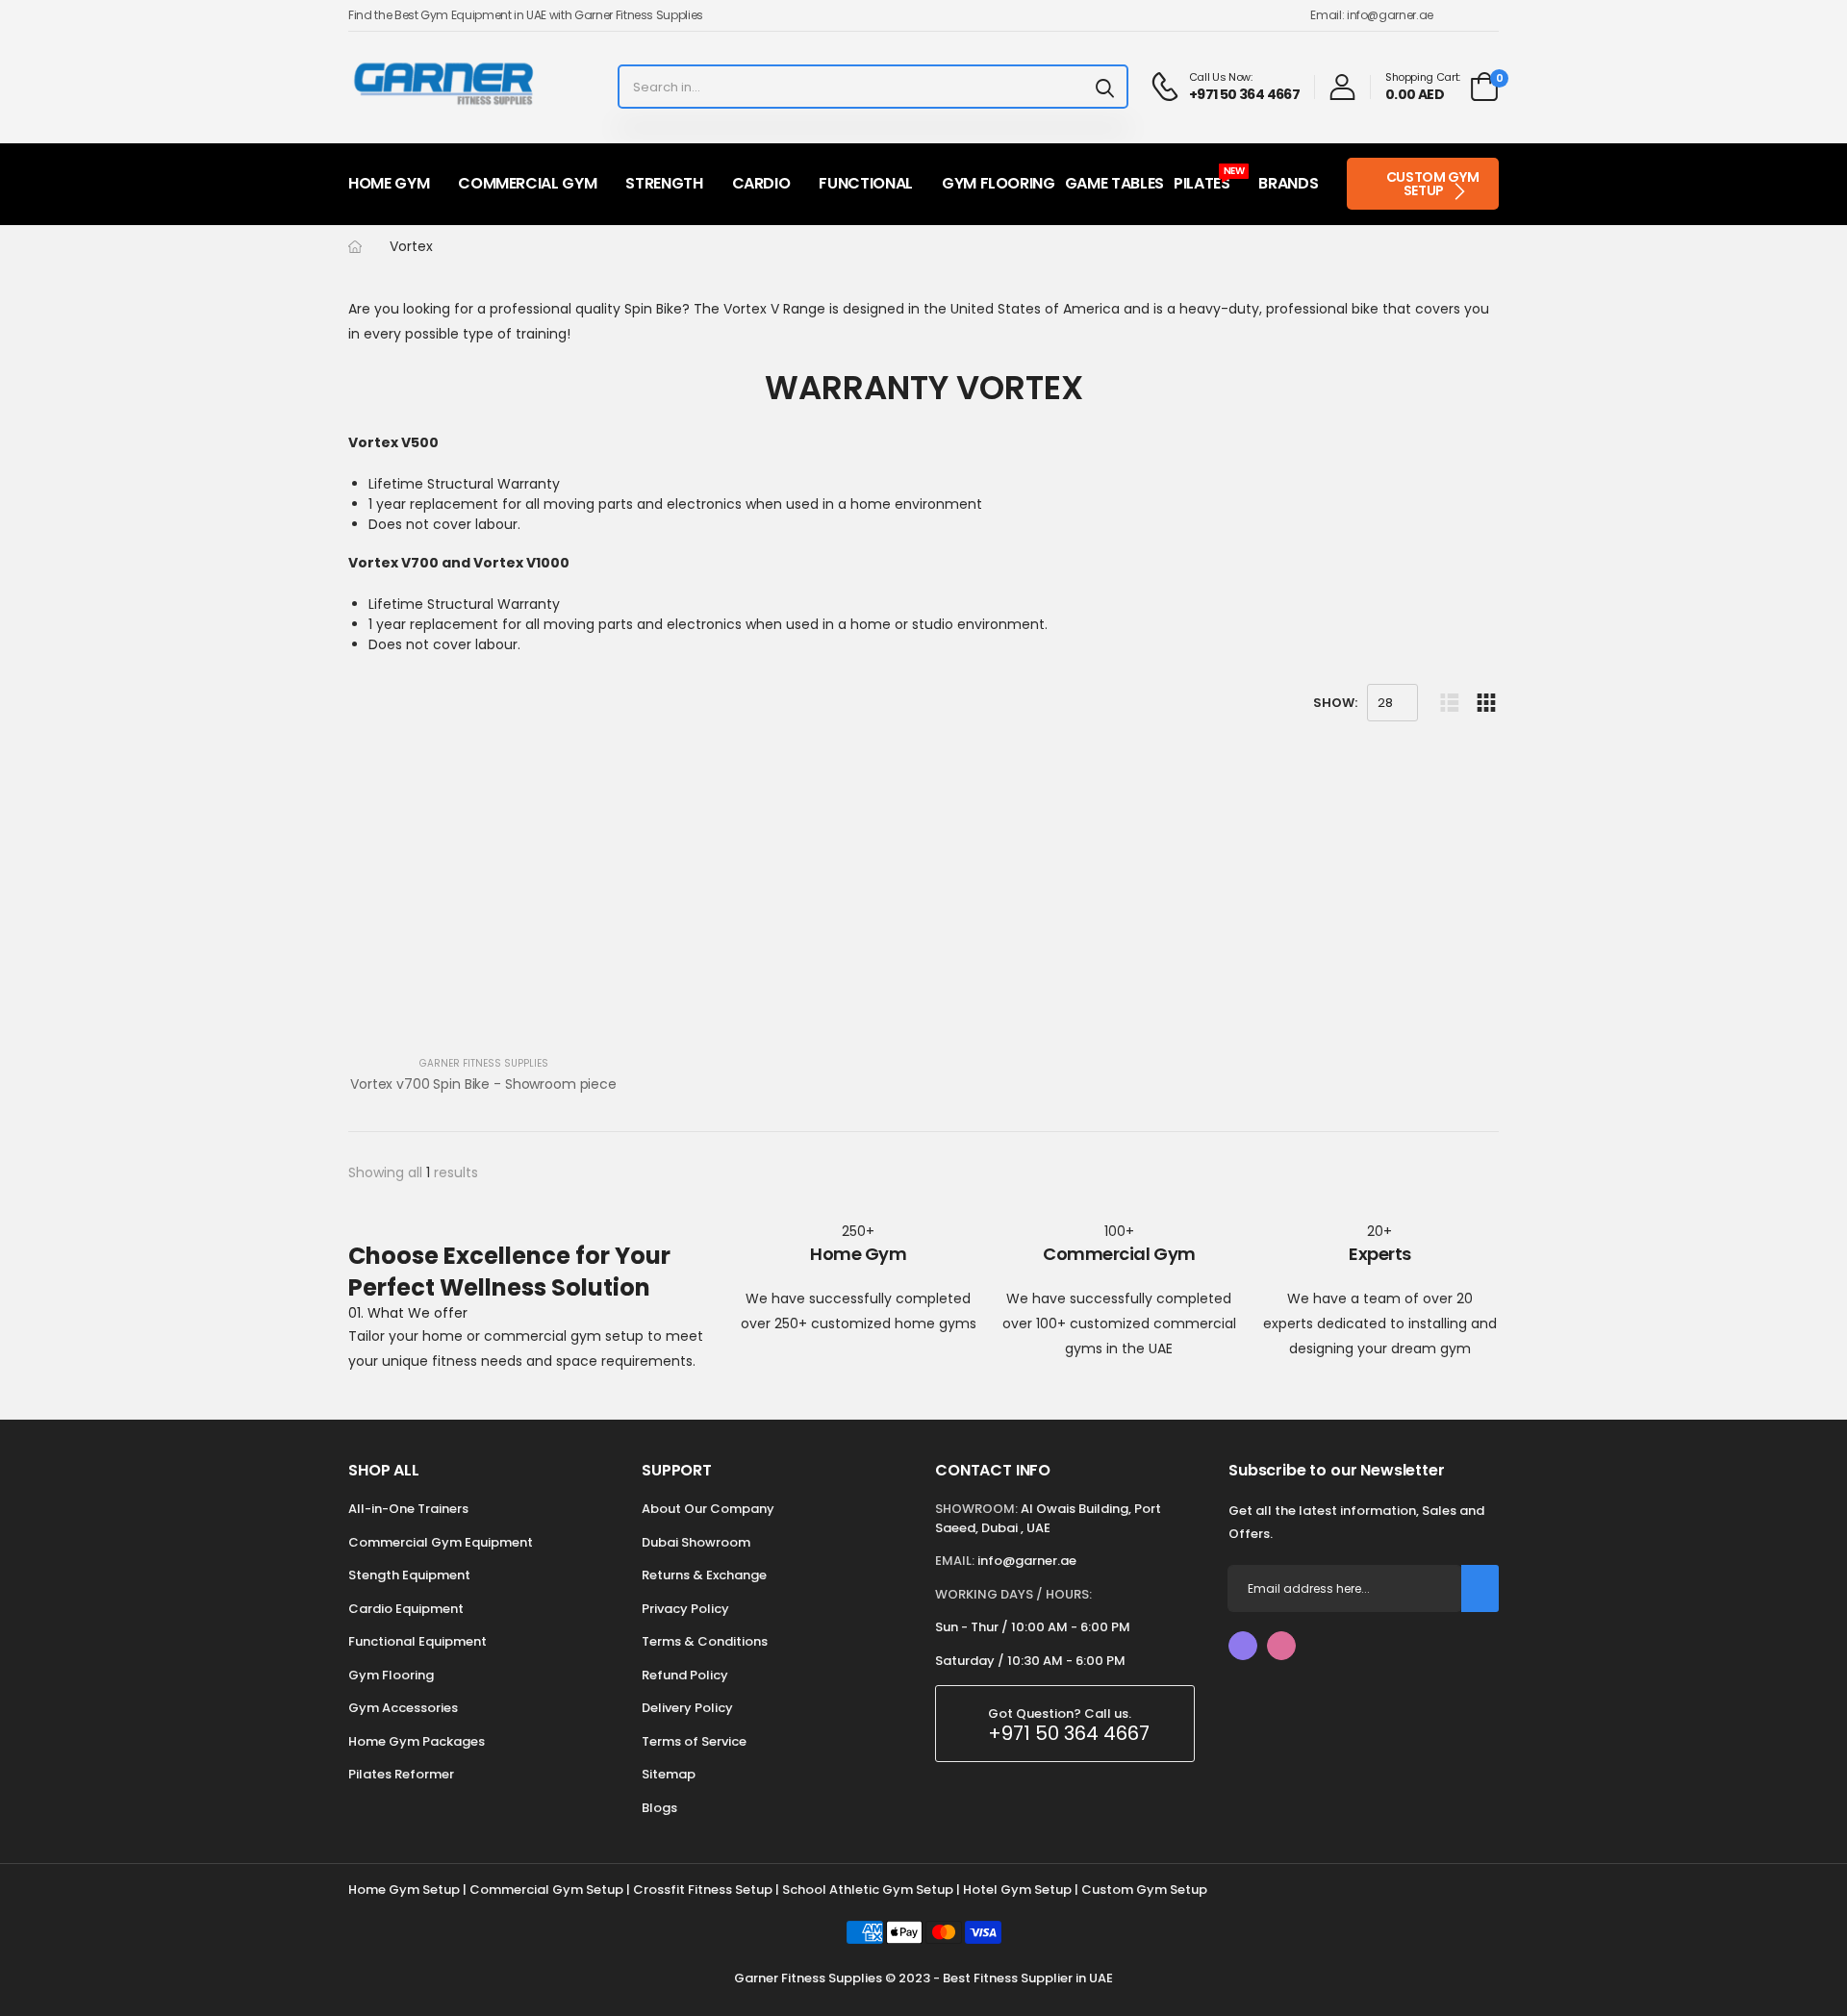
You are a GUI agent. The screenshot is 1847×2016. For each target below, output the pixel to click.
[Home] (355, 247)
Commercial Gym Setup (546, 1890)
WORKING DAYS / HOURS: (1013, 1594)
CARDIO (761, 183)
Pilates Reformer (401, 1774)
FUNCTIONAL (866, 183)
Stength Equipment (409, 1575)
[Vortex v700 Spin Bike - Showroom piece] (483, 907)
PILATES (1209, 179)
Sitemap (669, 1774)
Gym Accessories (403, 1708)
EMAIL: (955, 1561)
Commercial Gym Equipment (441, 1542)
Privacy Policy (685, 1609)
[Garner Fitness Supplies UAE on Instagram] (1281, 1646)
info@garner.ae (1027, 1561)
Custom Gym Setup (1144, 1890)
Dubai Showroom (696, 1542)
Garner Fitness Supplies (484, 1063)
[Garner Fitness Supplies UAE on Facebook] (1243, 1646)
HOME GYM (389, 183)
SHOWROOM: (976, 1509)
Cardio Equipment (406, 1609)
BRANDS (1288, 183)
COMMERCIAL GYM (527, 183)
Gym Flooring (391, 1675)
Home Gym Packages (417, 1741)
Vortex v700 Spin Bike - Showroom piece (483, 1084)
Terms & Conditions (705, 1641)
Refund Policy (685, 1675)
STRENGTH (664, 183)
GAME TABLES (1114, 183)
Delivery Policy (687, 1708)
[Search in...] (1105, 87)
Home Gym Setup (404, 1890)
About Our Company (708, 1509)
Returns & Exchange (704, 1575)
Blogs (659, 1808)
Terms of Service (694, 1741)
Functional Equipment (417, 1641)
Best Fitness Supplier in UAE (1028, 1978)
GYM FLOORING (999, 183)
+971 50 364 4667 (1069, 1733)
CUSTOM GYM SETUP (1433, 184)
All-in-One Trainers (408, 1509)
